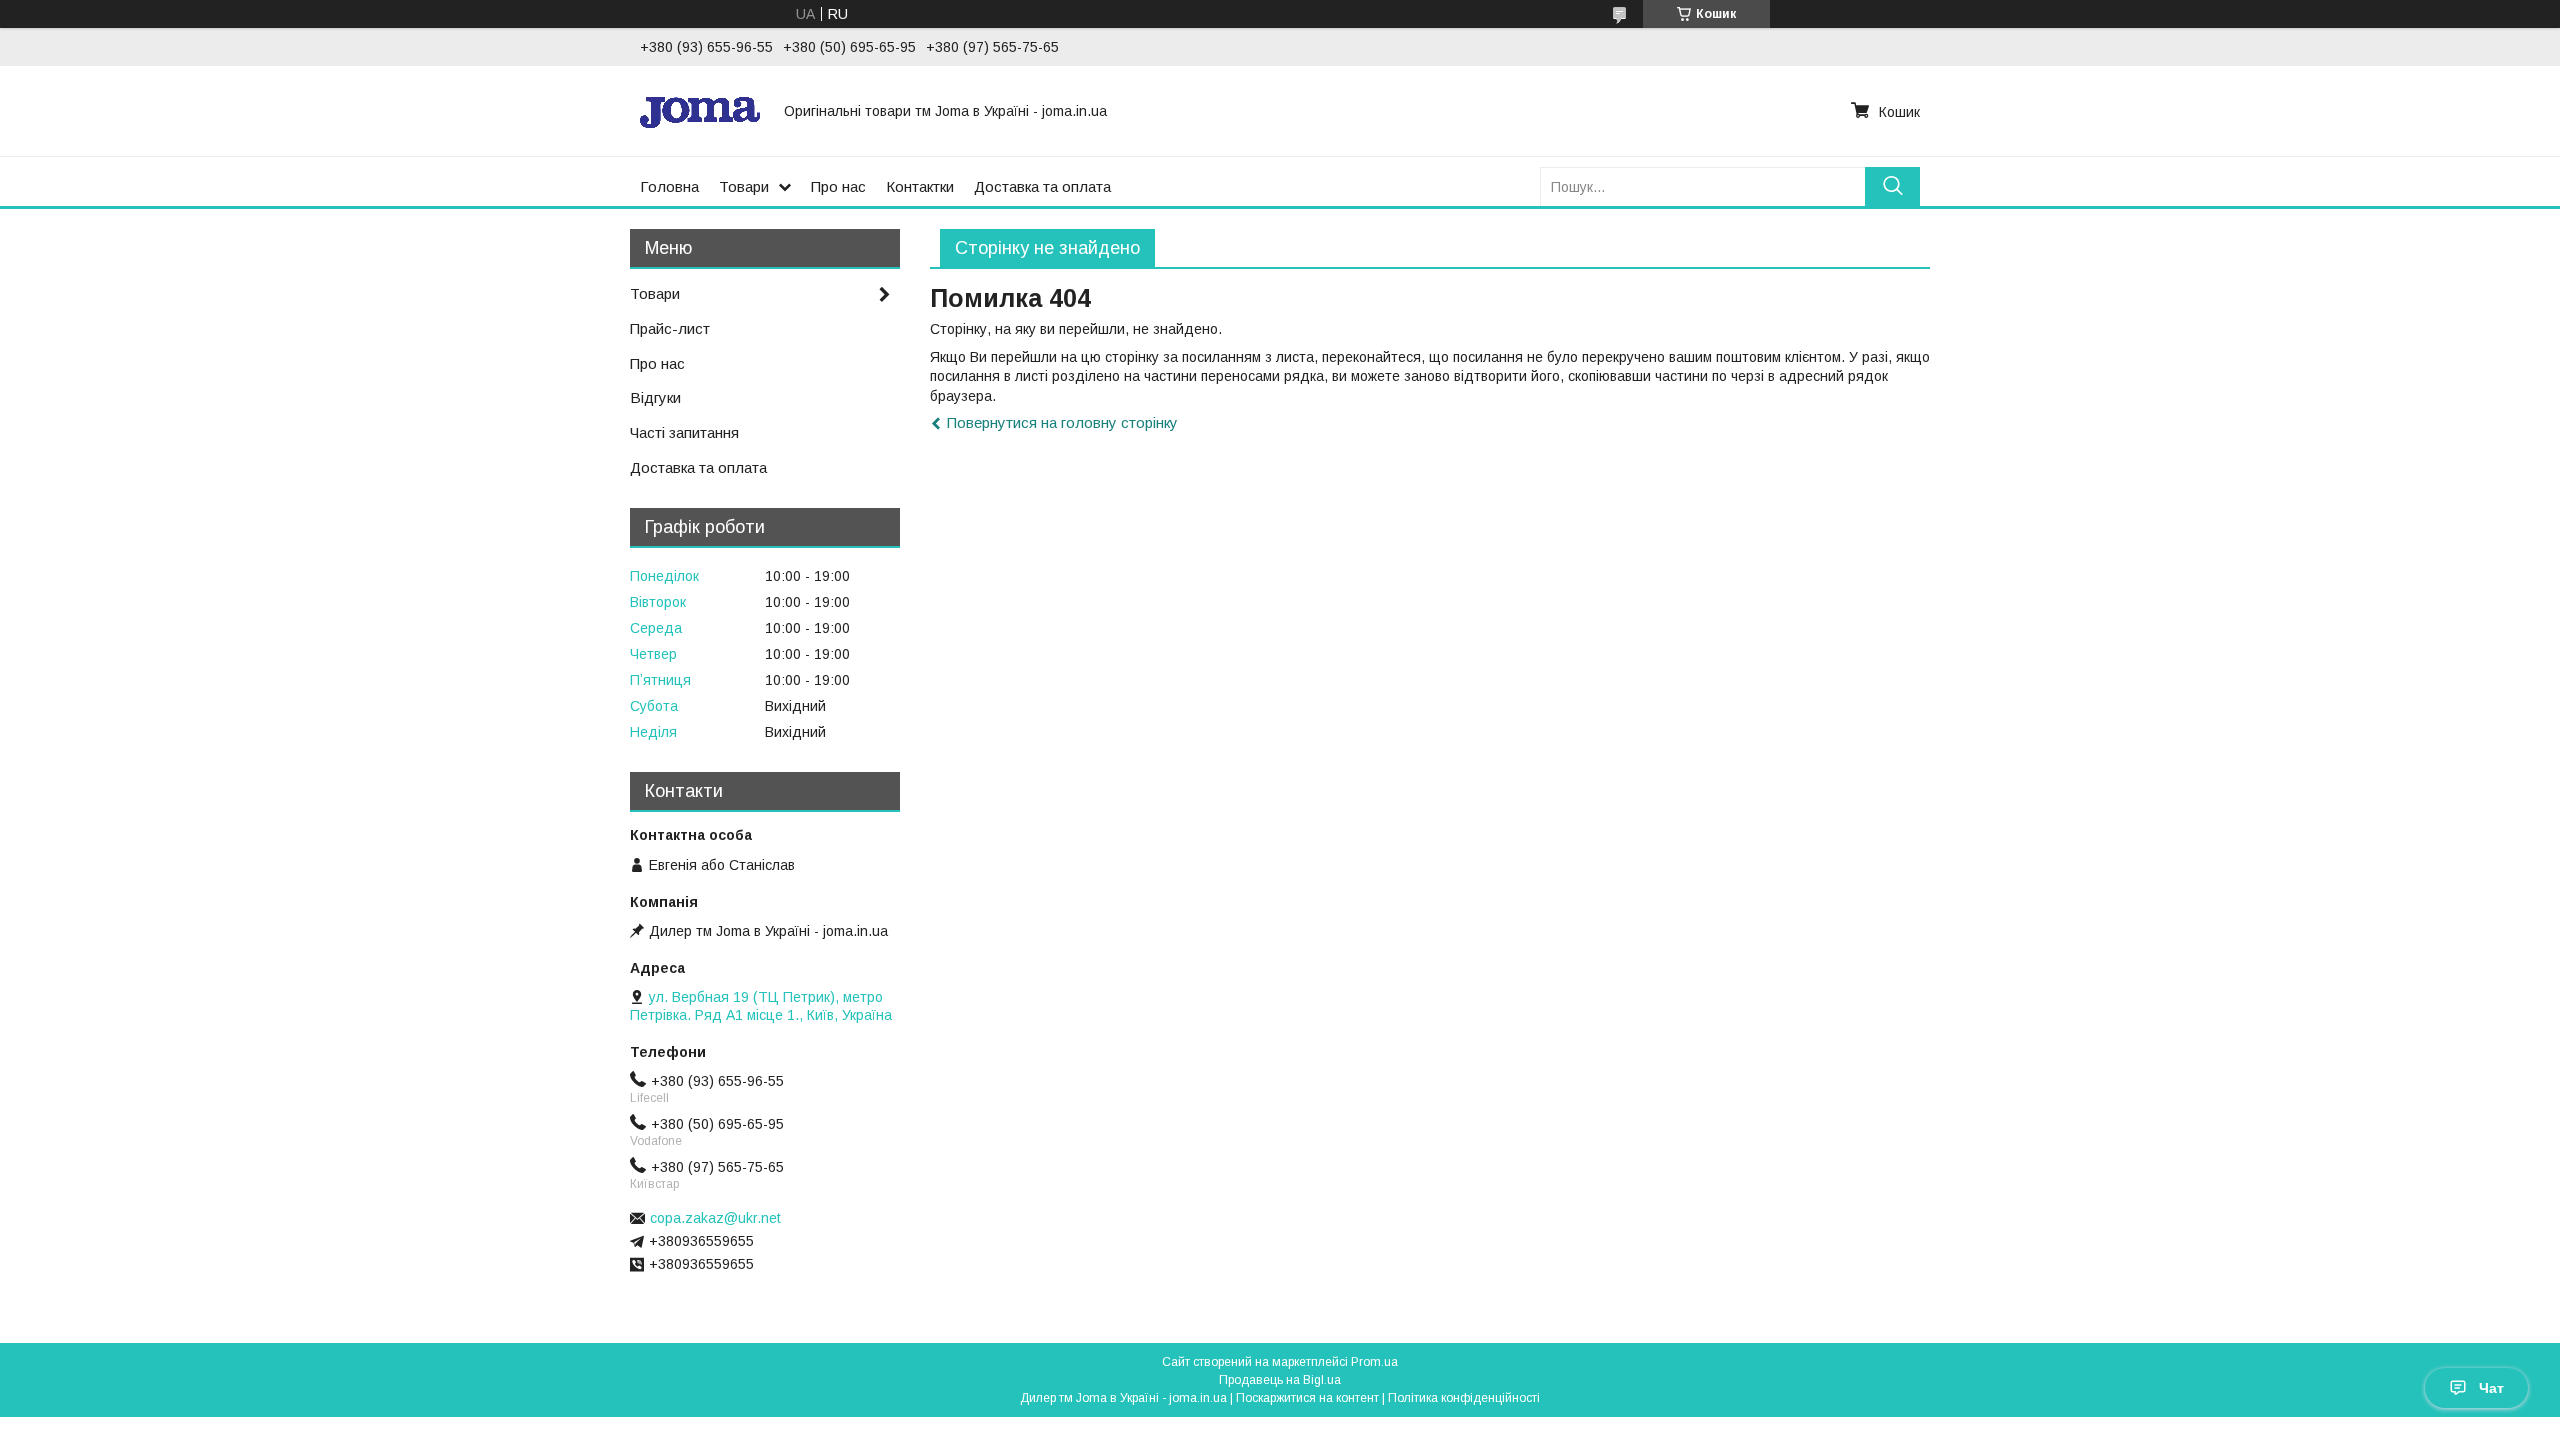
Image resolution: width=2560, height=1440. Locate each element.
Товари (744, 186)
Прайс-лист (670, 328)
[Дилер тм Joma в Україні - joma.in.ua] (700, 111)
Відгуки (655, 397)
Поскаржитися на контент (1307, 1398)
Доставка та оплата (1042, 186)
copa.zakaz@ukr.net (715, 1218)
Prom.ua (1374, 1362)
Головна (669, 186)
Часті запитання (684, 432)
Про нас (838, 186)
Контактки (920, 186)
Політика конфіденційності (1464, 1398)
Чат (2491, 1388)
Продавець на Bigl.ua (1280, 1380)
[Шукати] (1892, 186)
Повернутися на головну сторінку (1062, 422)
